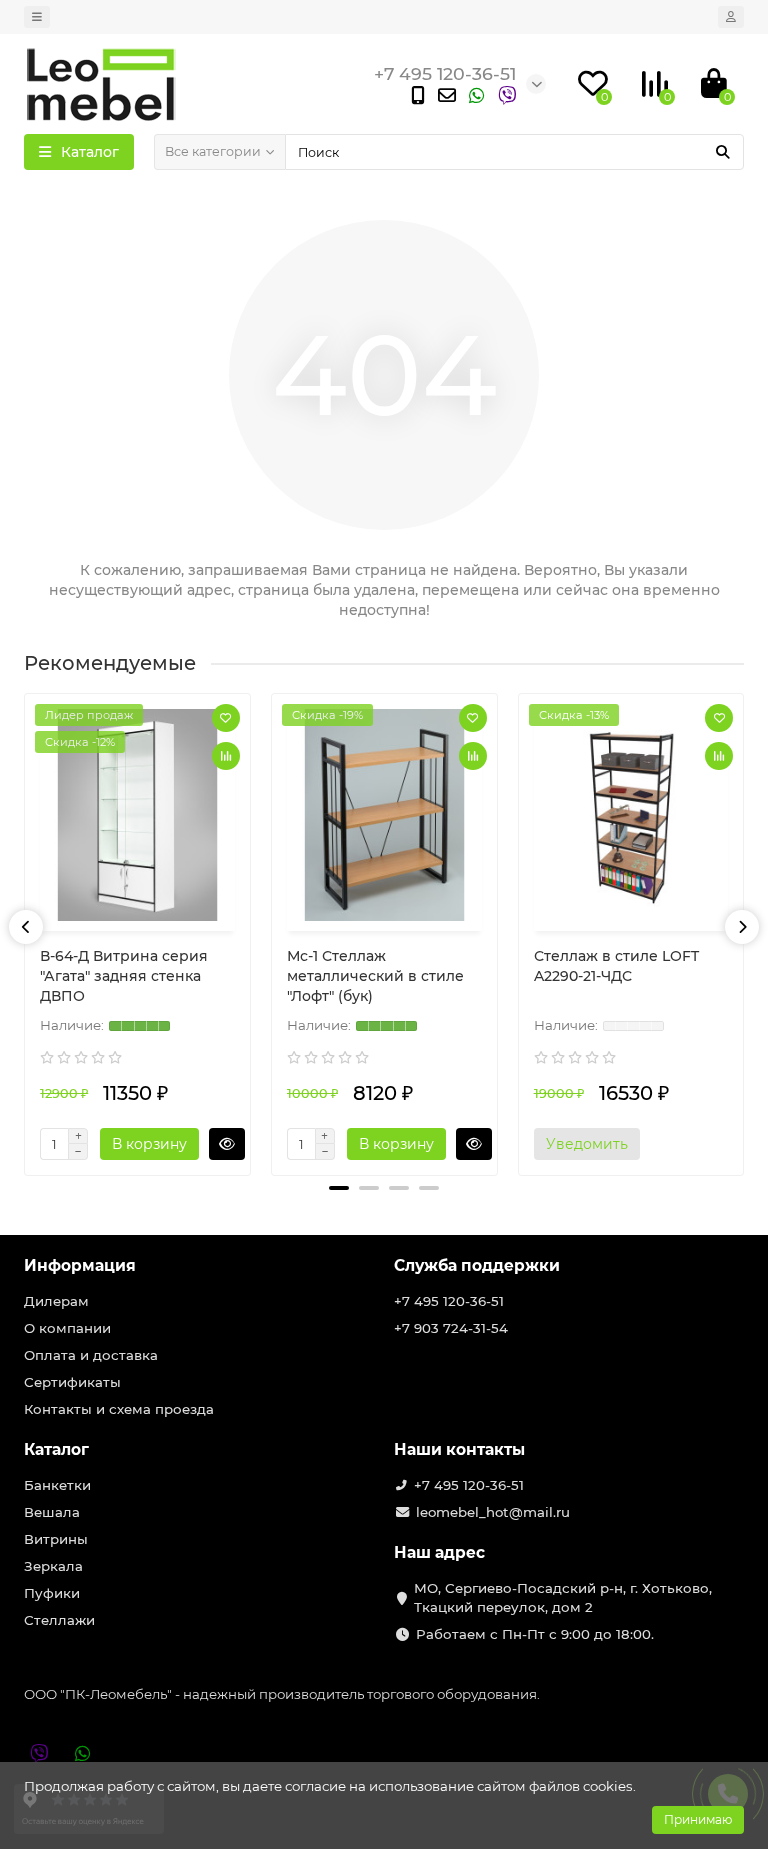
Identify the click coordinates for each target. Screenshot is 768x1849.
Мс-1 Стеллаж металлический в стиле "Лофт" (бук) (375, 976)
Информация (80, 1265)
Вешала (52, 1512)
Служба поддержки (477, 1265)
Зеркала (53, 1566)
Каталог (56, 1449)
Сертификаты (72, 1382)
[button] (339, 1188)
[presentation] (26, 927)
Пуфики (52, 1593)
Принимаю (698, 1819)
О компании (67, 1328)
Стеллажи (59, 1620)
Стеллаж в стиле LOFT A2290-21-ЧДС (616, 966)
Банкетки (57, 1485)
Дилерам (56, 1301)
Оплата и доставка (91, 1355)
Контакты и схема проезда (119, 1409)
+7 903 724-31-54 (451, 1328)
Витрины (56, 1539)
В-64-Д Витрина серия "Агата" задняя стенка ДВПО (124, 976)
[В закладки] (226, 718)
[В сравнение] (226, 756)
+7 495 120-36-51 (449, 1301)
